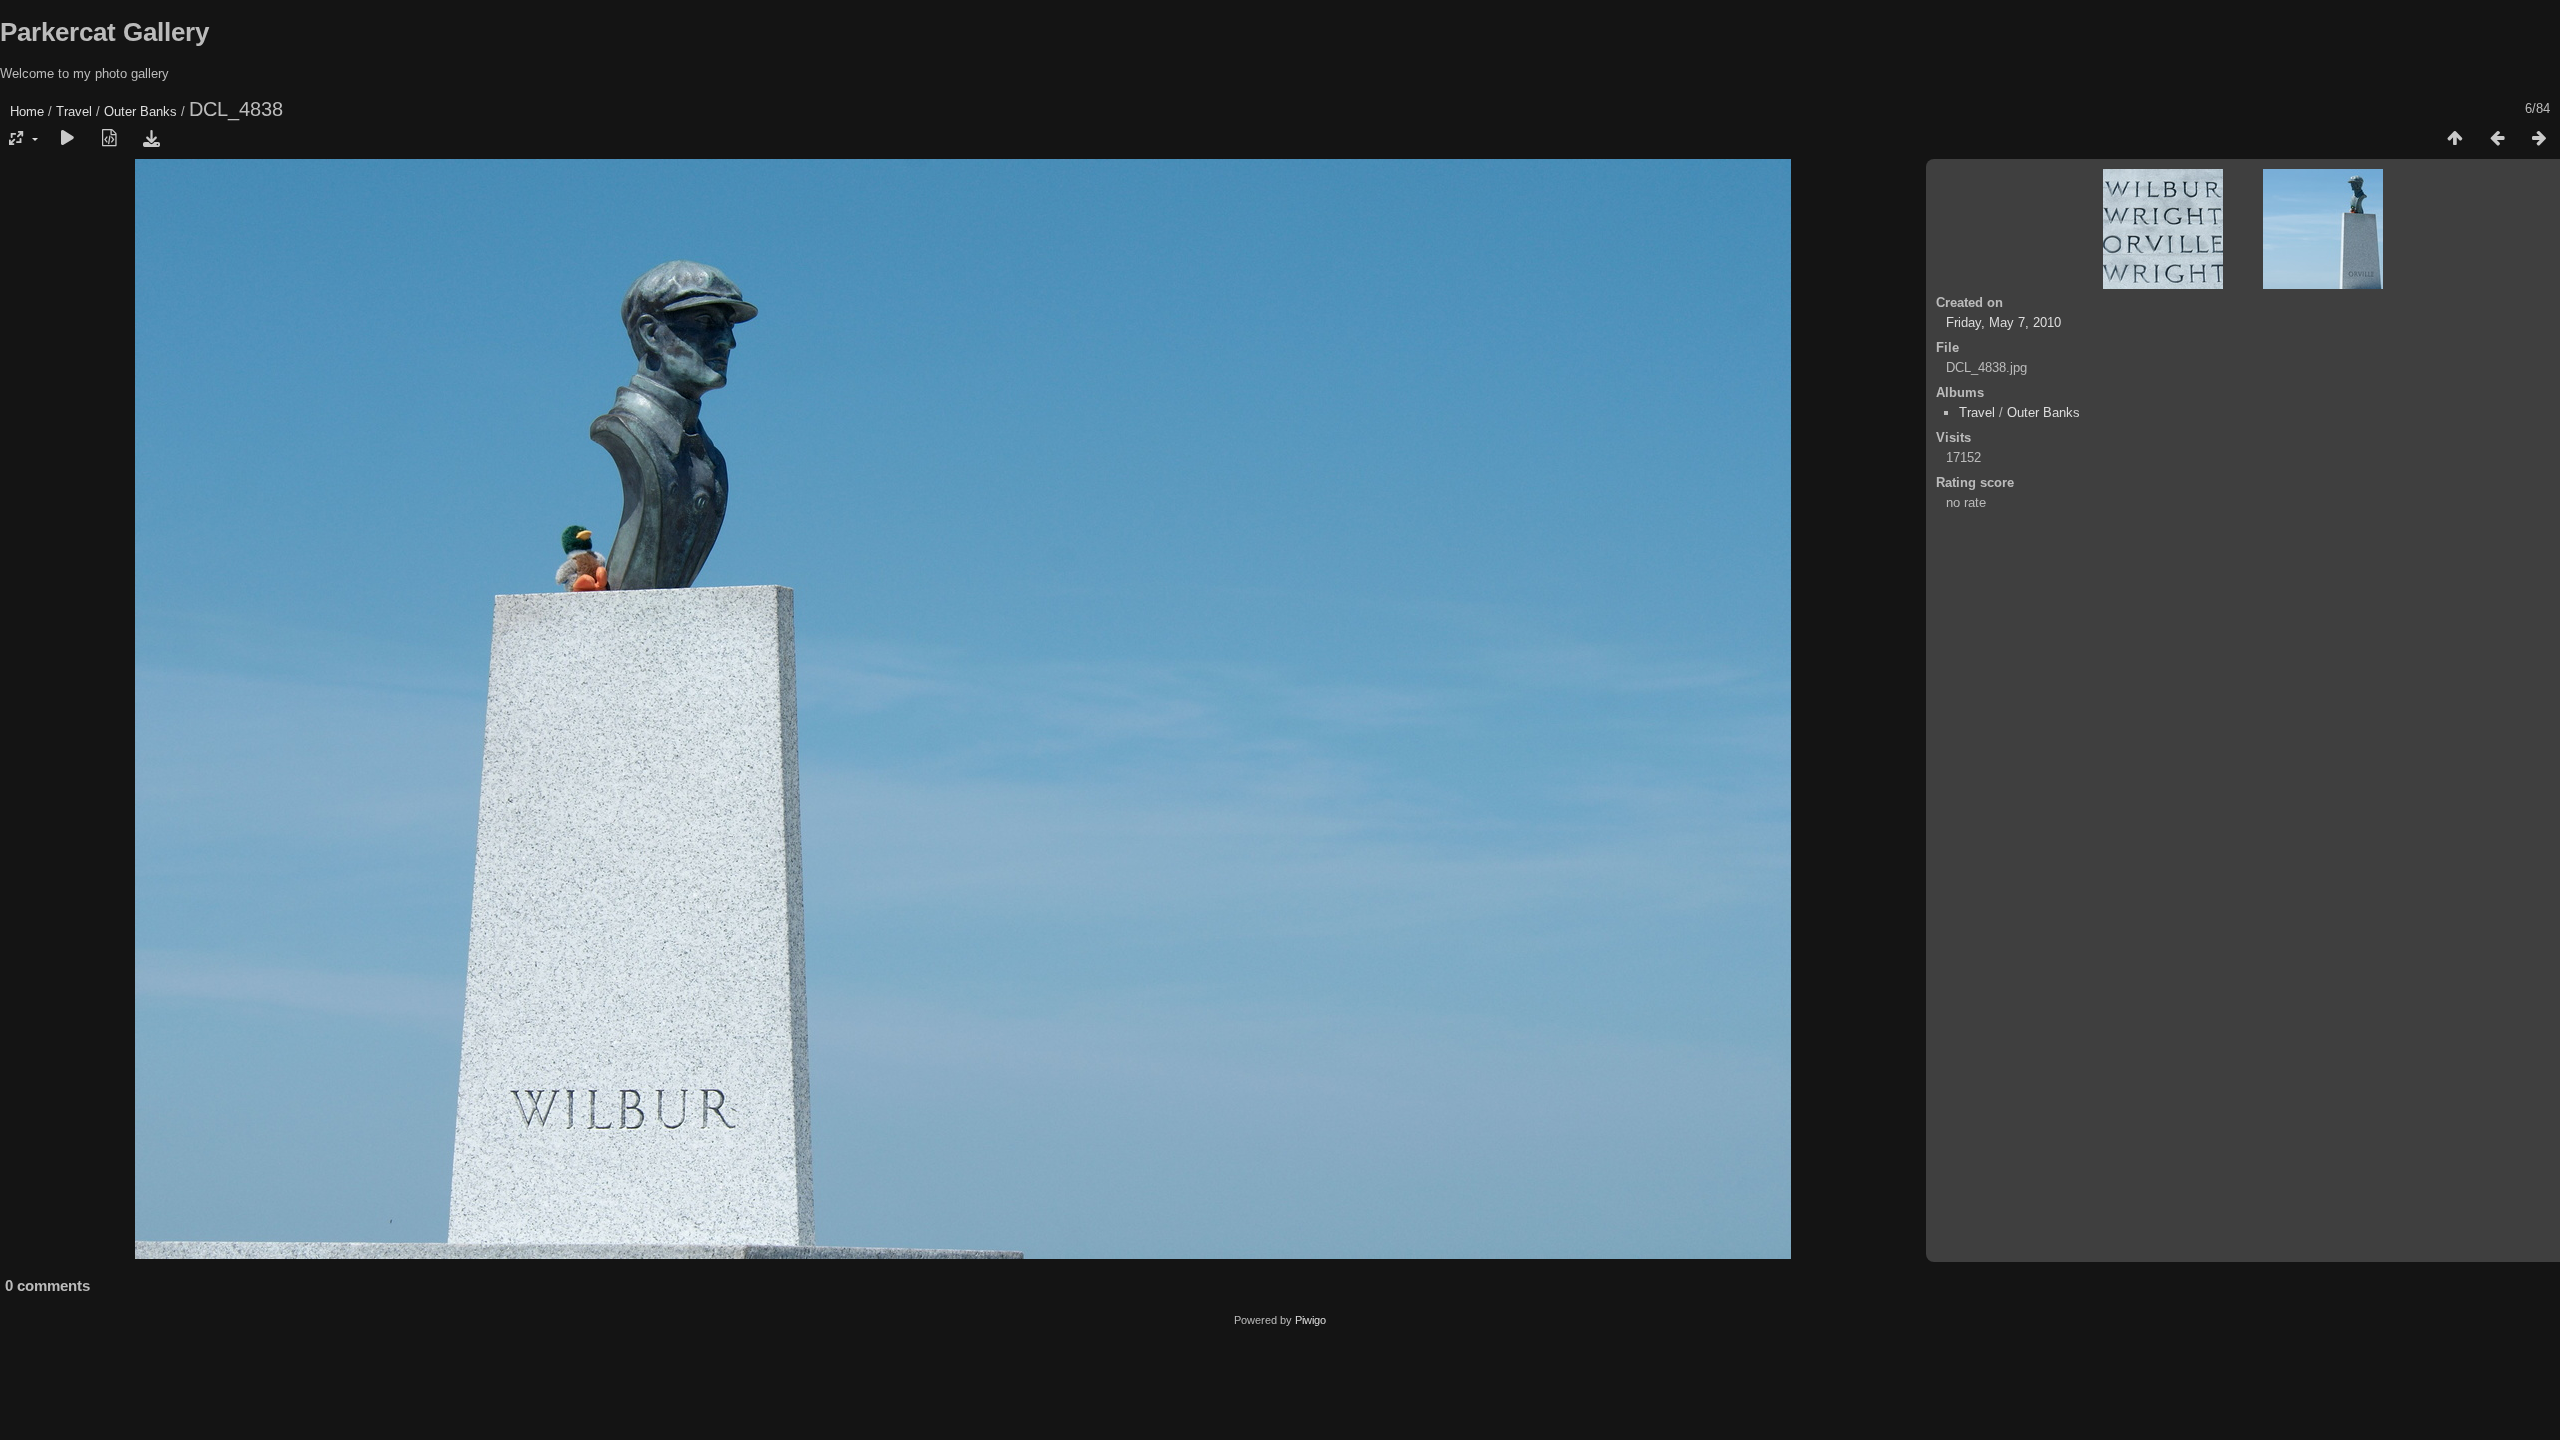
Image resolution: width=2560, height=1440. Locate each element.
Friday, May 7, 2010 (2003, 322)
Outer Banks (140, 111)
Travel (74, 111)
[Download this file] (151, 139)
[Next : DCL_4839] (2539, 139)
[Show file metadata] (109, 139)
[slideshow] (67, 139)
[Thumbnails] (2455, 139)
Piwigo (1310, 1320)
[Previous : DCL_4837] (2497, 139)
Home (27, 111)
